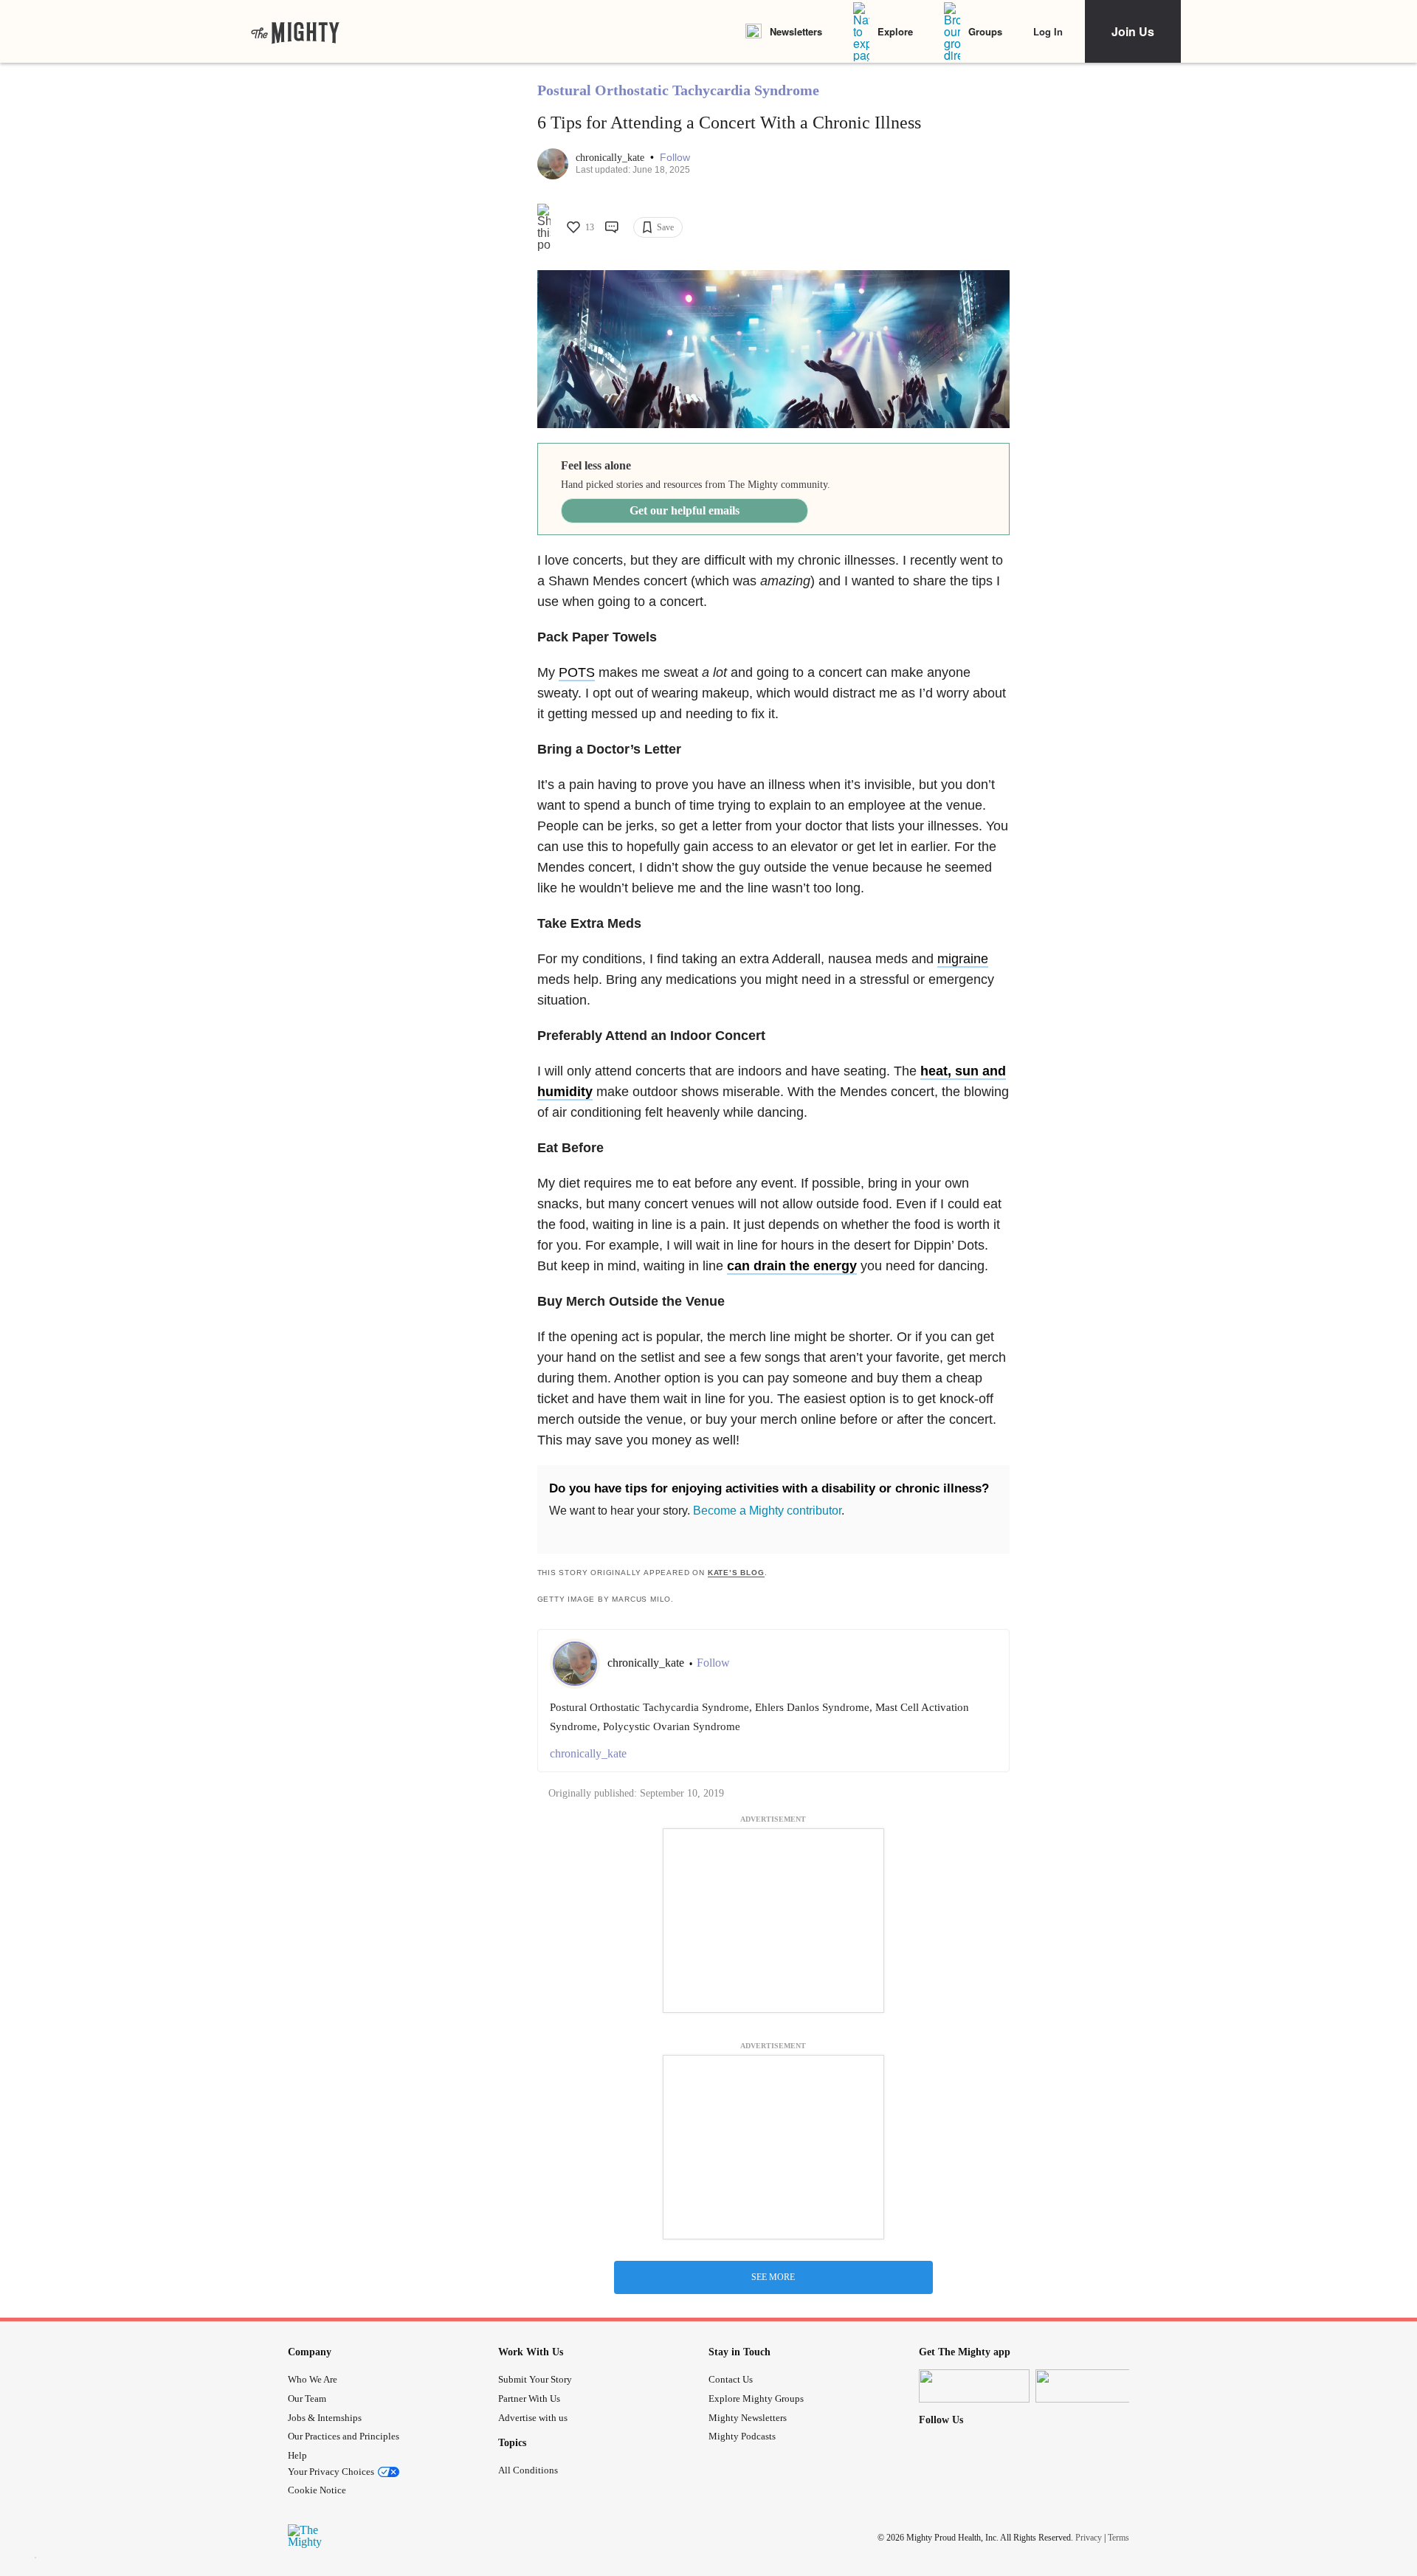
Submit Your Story (535, 2379)
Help (297, 2455)
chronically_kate (611, 158)
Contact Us (731, 2379)
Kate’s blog (736, 1573)
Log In (1048, 31)
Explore (895, 31)
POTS (577, 672)
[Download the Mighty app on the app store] (974, 2386)
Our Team (307, 2398)
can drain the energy (792, 1266)
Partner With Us (529, 2398)
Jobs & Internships (325, 2418)
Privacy (1089, 2537)
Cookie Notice (317, 2490)
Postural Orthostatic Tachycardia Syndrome (678, 90)
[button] (675, 158)
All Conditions (528, 2470)
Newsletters (796, 31)
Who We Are (313, 2379)
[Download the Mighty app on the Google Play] (1091, 2386)
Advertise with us (533, 2418)
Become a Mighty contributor (767, 1511)
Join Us (1133, 31)
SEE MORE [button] (773, 2277)
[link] (295, 32)
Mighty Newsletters (748, 2418)
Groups (985, 31)
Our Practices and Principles (344, 2436)
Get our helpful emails (685, 510)
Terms (1118, 2537)
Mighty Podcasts (742, 2436)
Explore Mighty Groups (756, 2398)
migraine (963, 959)
